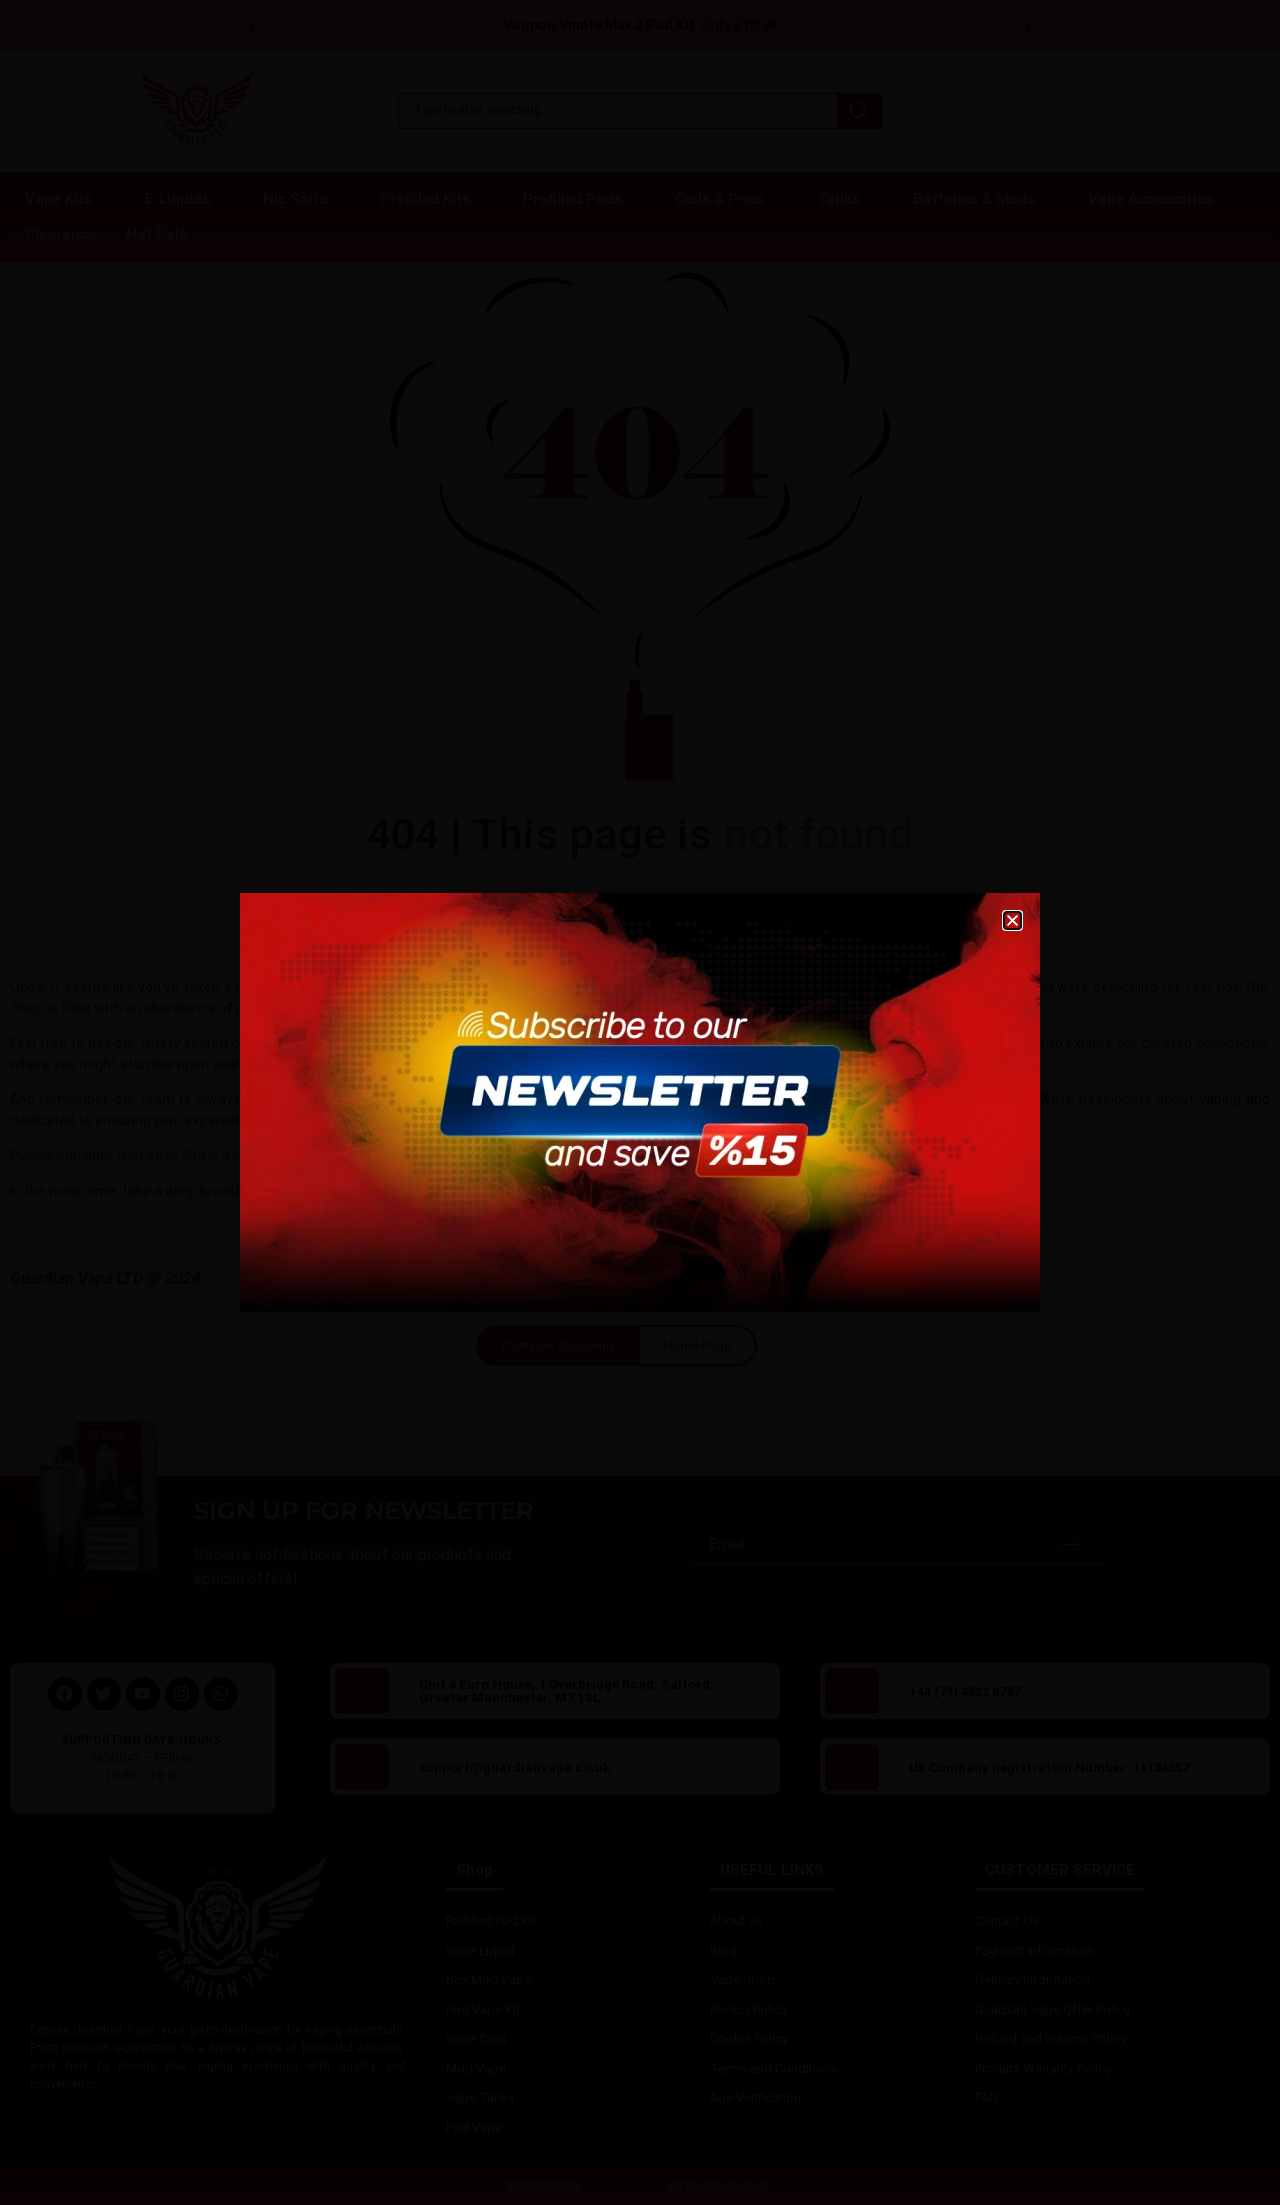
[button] (1012, 920)
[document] (640, 1102)
